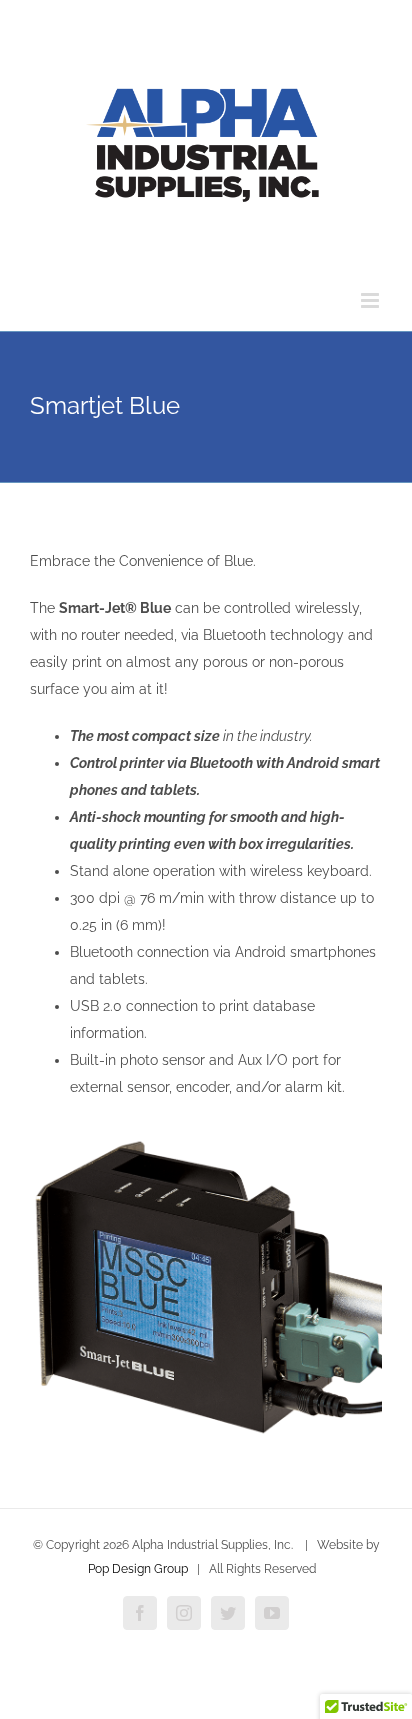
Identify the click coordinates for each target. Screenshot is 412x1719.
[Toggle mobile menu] (371, 300)
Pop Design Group (138, 1569)
